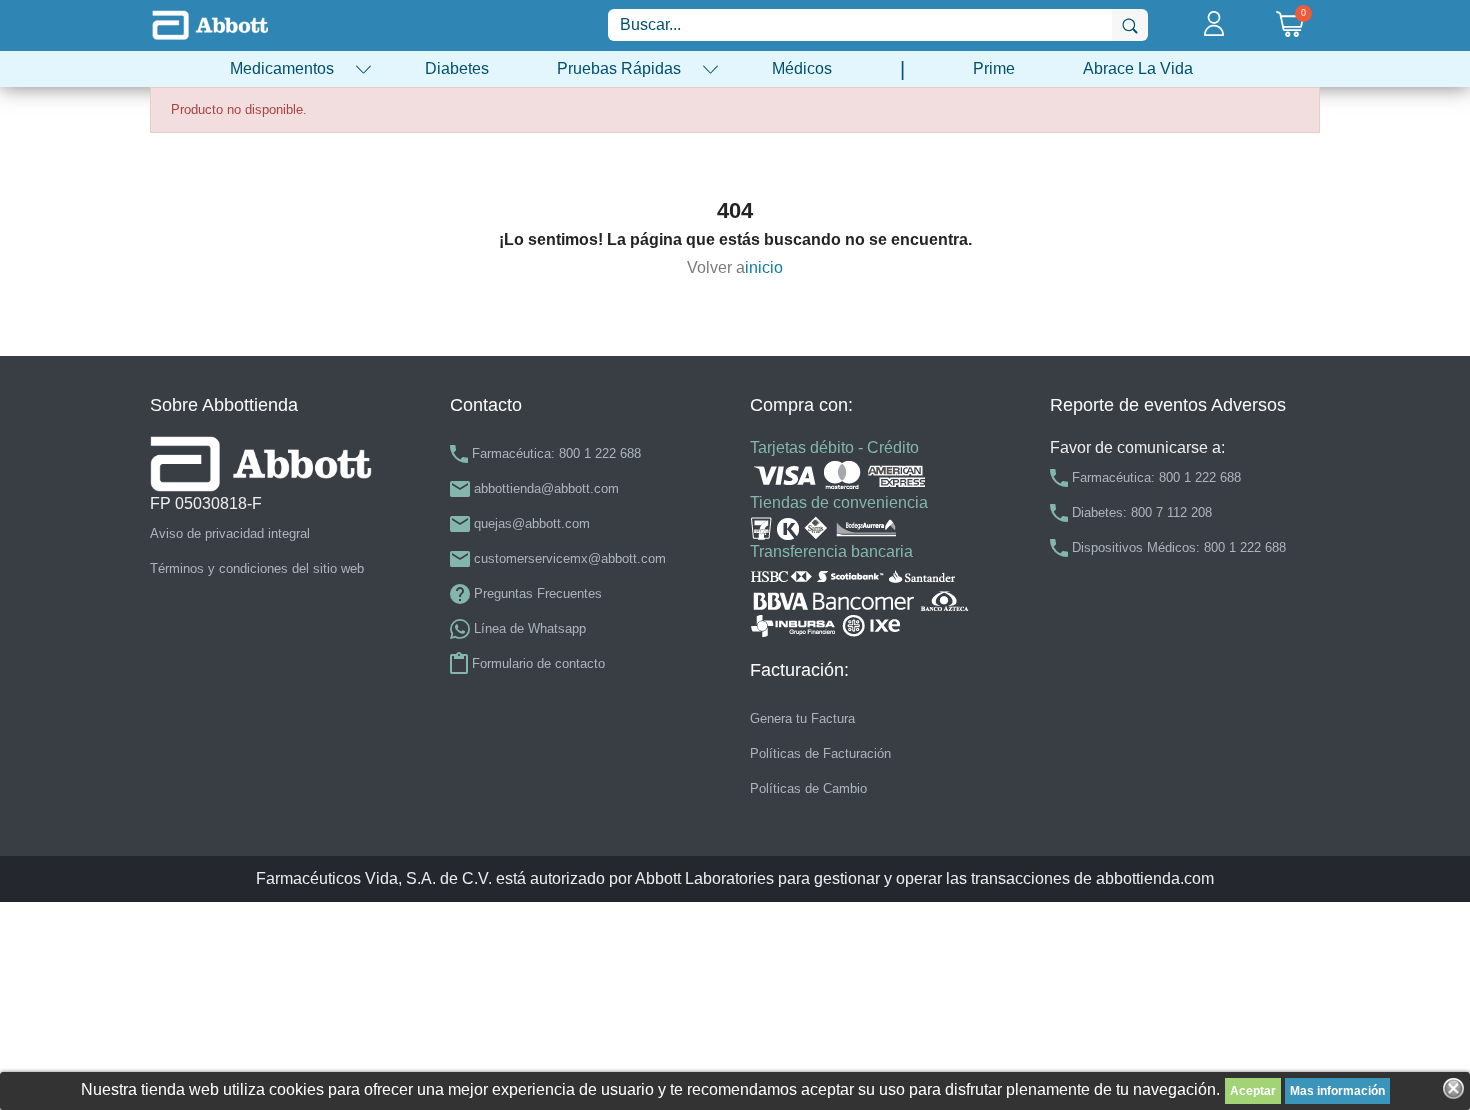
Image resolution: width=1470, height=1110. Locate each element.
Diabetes (457, 68)
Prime (994, 68)
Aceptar (1253, 1091)
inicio (764, 267)
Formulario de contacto (538, 663)
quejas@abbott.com (532, 523)
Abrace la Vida (1138, 68)
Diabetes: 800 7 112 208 (1142, 512)
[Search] (1130, 25)
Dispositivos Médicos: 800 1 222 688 (1179, 547)
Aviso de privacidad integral (230, 533)
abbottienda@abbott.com (546, 488)
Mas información (1337, 1091)
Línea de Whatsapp (530, 628)
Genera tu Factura (802, 718)
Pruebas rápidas (619, 68)
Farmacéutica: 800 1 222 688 (556, 453)
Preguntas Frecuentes (538, 593)
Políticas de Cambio (808, 788)
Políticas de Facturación (820, 753)
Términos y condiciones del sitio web (257, 568)
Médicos (802, 68)
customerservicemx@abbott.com (570, 558)
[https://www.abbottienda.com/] (210, 24)
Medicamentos (282, 68)
